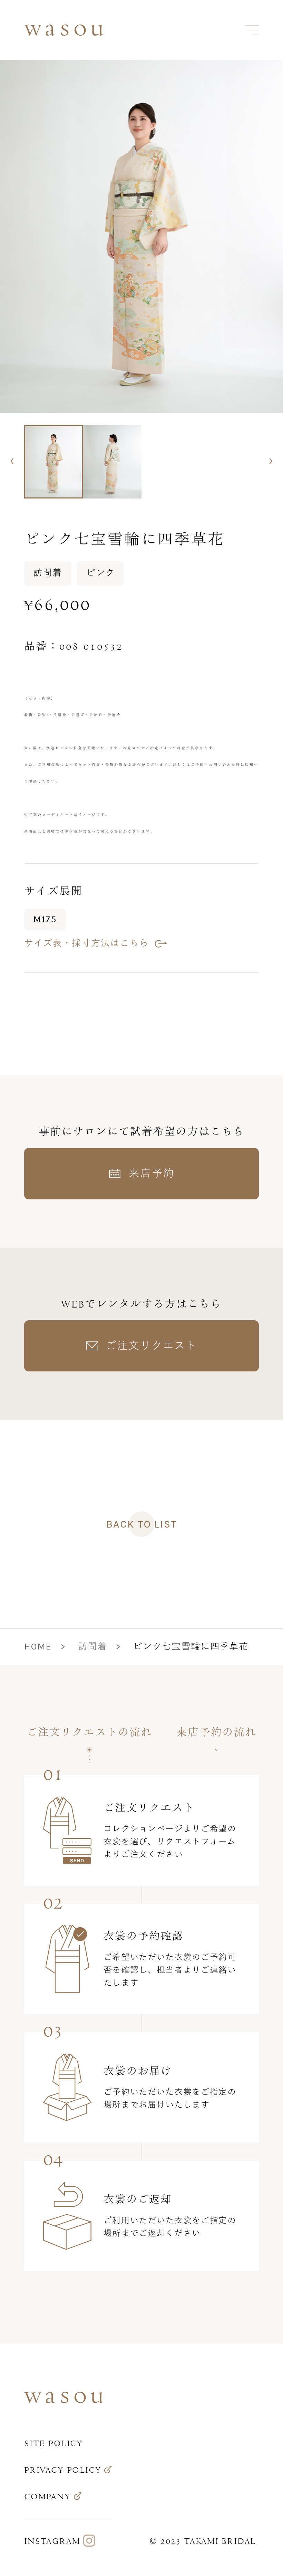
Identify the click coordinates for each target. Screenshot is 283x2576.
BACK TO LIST (141, 1524)
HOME (38, 1647)
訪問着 (92, 1647)
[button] (12, 461)
